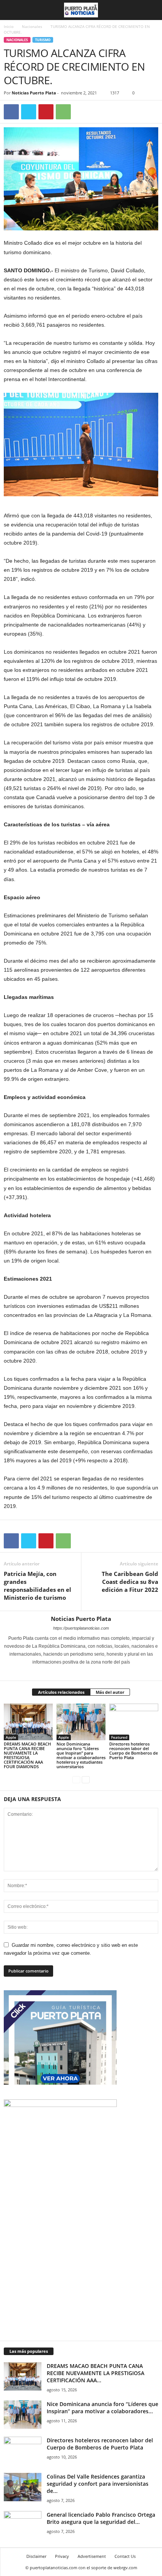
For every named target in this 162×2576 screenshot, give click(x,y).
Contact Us (125, 2556)
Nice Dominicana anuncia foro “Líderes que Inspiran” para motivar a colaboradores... (102, 2408)
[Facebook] (11, 112)
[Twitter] (29, 112)
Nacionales (32, 26)
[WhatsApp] (63, 112)
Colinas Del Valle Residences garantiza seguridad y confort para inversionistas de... (98, 2484)
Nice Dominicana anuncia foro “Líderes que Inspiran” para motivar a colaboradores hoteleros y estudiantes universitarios (81, 1755)
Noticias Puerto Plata (34, 93)
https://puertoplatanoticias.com (81, 1628)
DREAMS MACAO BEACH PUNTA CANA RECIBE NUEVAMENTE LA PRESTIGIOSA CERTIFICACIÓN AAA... (96, 2373)
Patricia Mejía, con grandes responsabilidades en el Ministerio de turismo (37, 1586)
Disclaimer (36, 2556)
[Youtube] (96, 1673)
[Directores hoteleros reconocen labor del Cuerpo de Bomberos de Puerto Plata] (134, 1722)
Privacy (62, 2556)
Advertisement (92, 2556)
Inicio (9, 26)
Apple (11, 1737)
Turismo (43, 40)
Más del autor (110, 1692)
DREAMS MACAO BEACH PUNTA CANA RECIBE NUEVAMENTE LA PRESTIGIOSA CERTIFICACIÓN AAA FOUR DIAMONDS (27, 1755)
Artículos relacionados (61, 1692)
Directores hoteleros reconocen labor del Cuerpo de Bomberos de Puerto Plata (134, 1751)
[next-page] (86, 1779)
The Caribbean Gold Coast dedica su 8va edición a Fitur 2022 (130, 1582)
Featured (119, 1737)
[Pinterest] (46, 112)
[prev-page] (76, 1779)
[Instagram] (77, 1673)
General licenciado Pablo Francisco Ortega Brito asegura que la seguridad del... (101, 2518)
